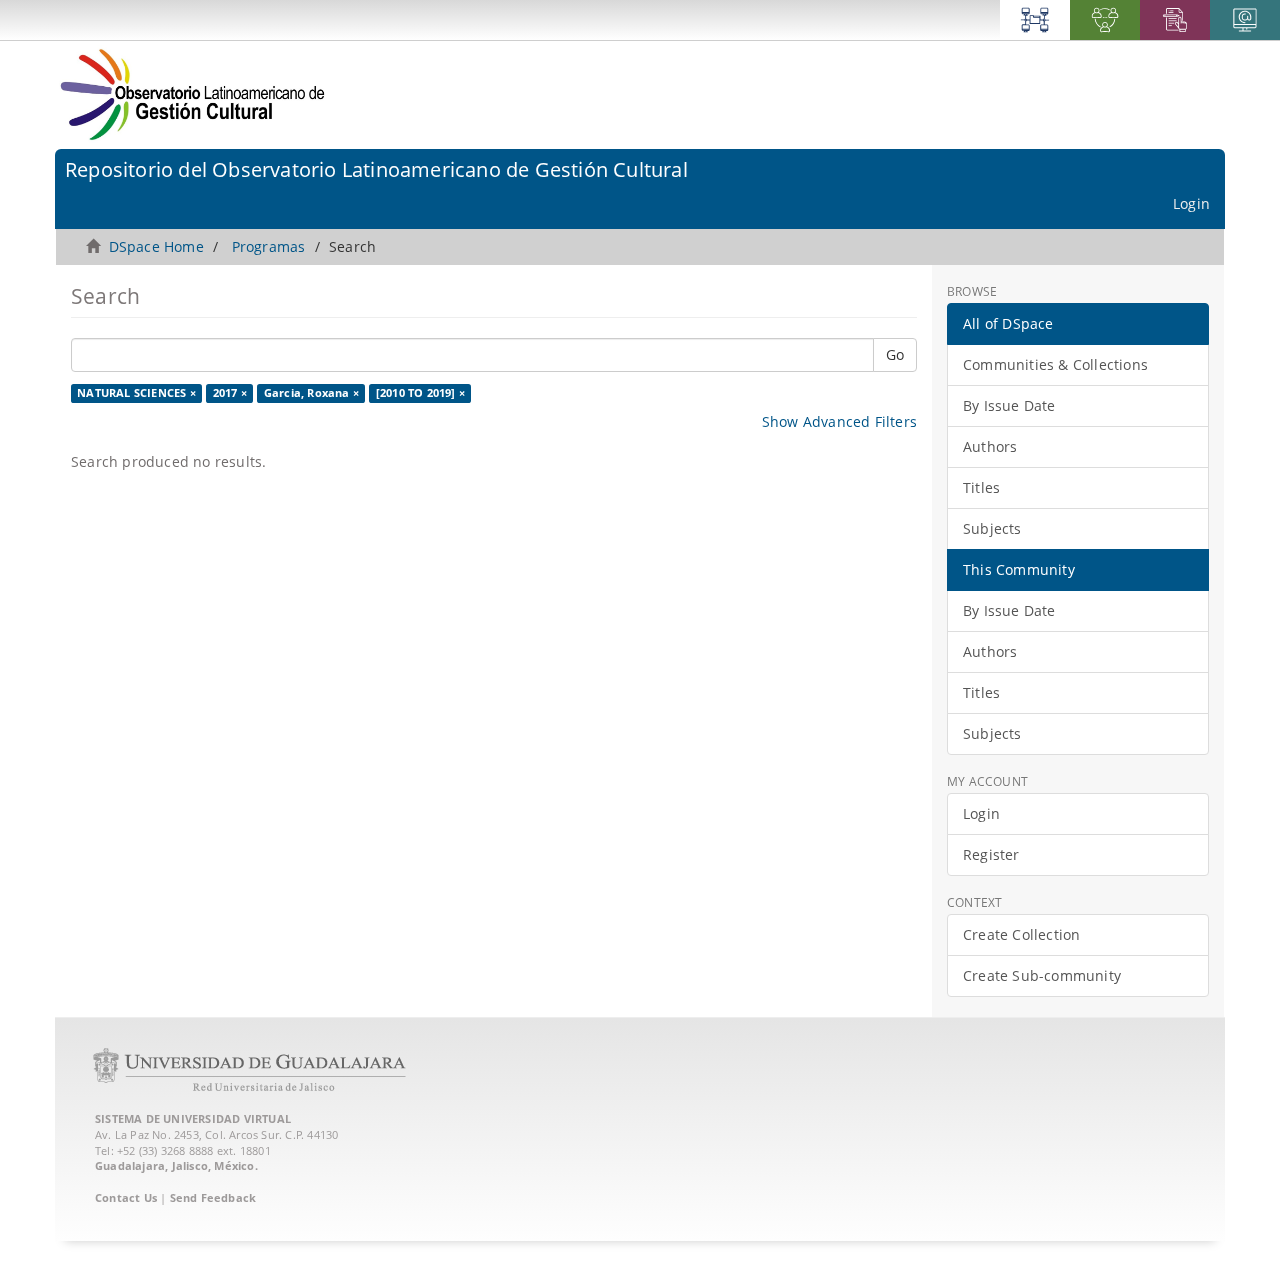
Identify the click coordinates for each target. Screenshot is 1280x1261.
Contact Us (126, 1197)
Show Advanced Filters (839, 421)
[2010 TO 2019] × (420, 393)
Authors (990, 446)
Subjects (992, 528)
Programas (269, 246)
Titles (981, 487)
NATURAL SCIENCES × (136, 393)
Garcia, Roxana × (311, 393)
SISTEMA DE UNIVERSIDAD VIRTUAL (193, 1118)
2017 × (230, 393)
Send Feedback (213, 1197)
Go (895, 354)
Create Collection (1021, 934)
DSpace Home (156, 246)
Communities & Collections (1055, 364)
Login (981, 813)
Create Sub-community (1042, 975)
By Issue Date (1009, 405)
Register (991, 854)
